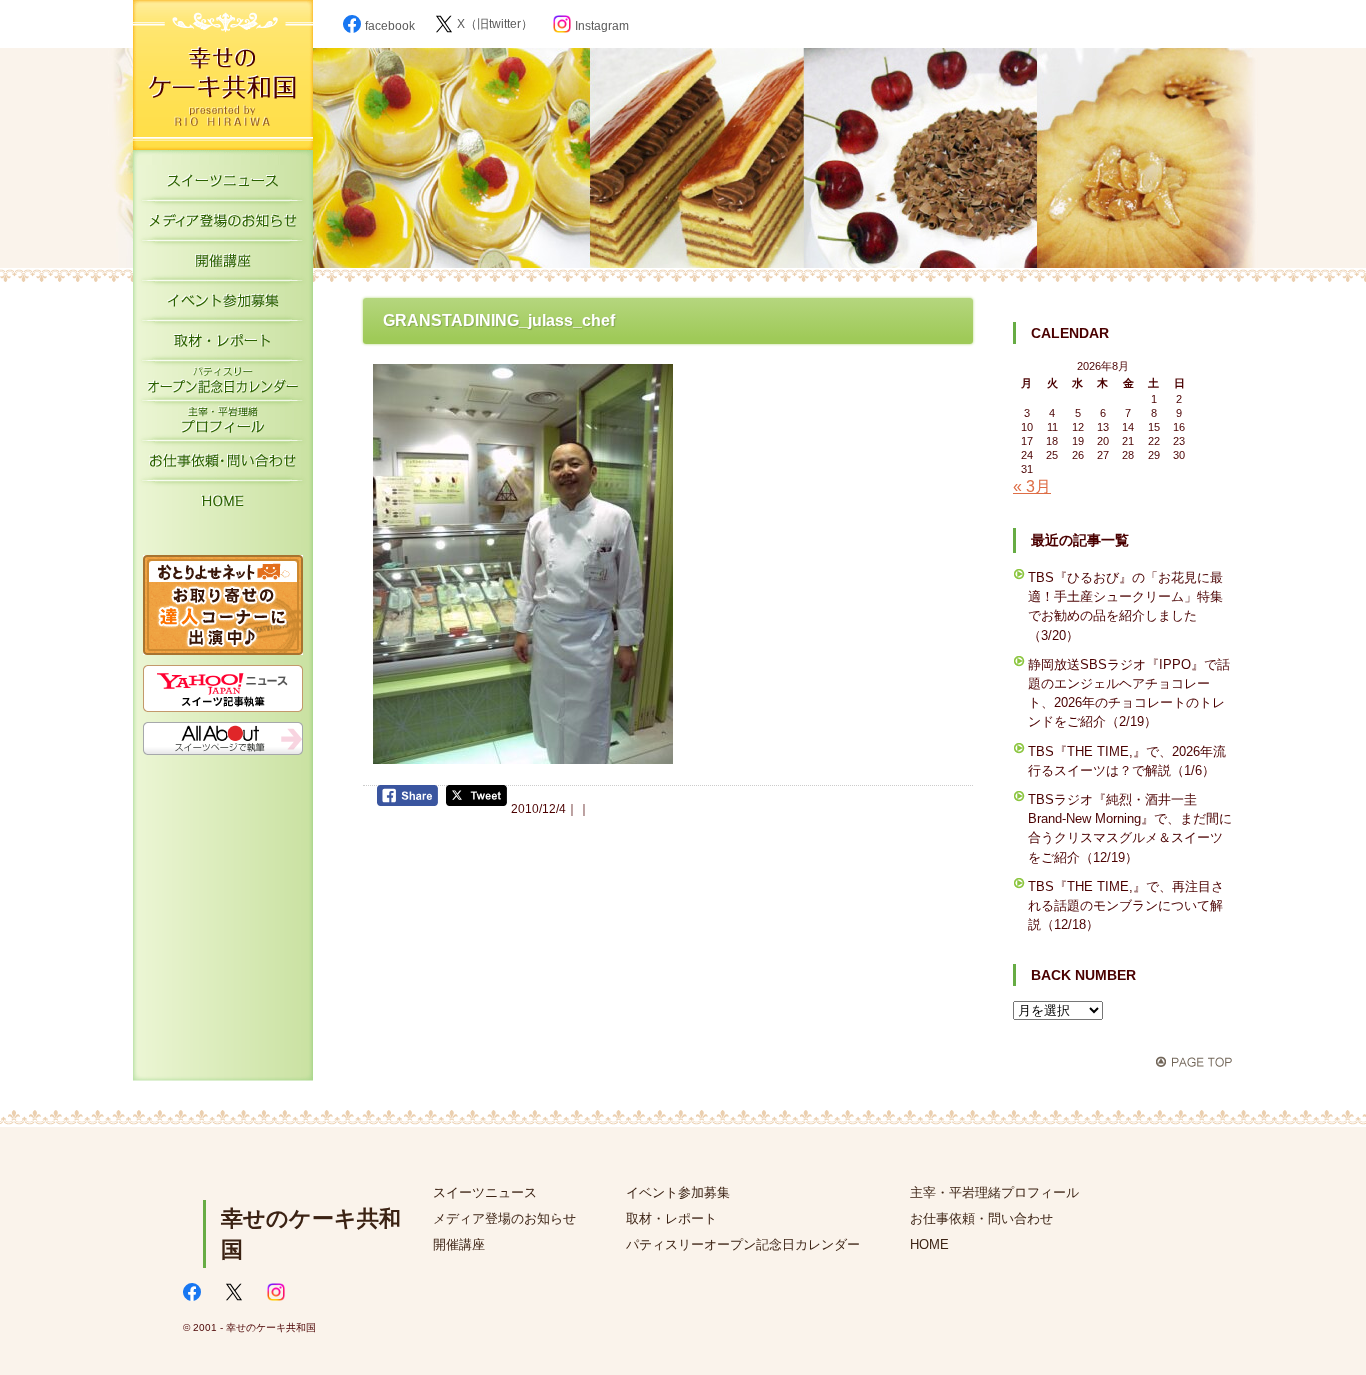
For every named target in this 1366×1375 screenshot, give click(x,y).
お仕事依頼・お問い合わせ (223, 465)
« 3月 (1032, 486)
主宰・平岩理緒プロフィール (223, 425)
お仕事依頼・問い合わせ (981, 1218)
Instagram (602, 26)
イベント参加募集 (223, 305)
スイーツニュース (223, 185)
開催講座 (223, 265)
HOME (223, 505)
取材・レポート (223, 345)
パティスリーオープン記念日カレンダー (223, 385)
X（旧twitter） (495, 24)
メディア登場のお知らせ (223, 225)
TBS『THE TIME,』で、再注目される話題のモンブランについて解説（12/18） (1126, 905)
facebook (390, 26)
